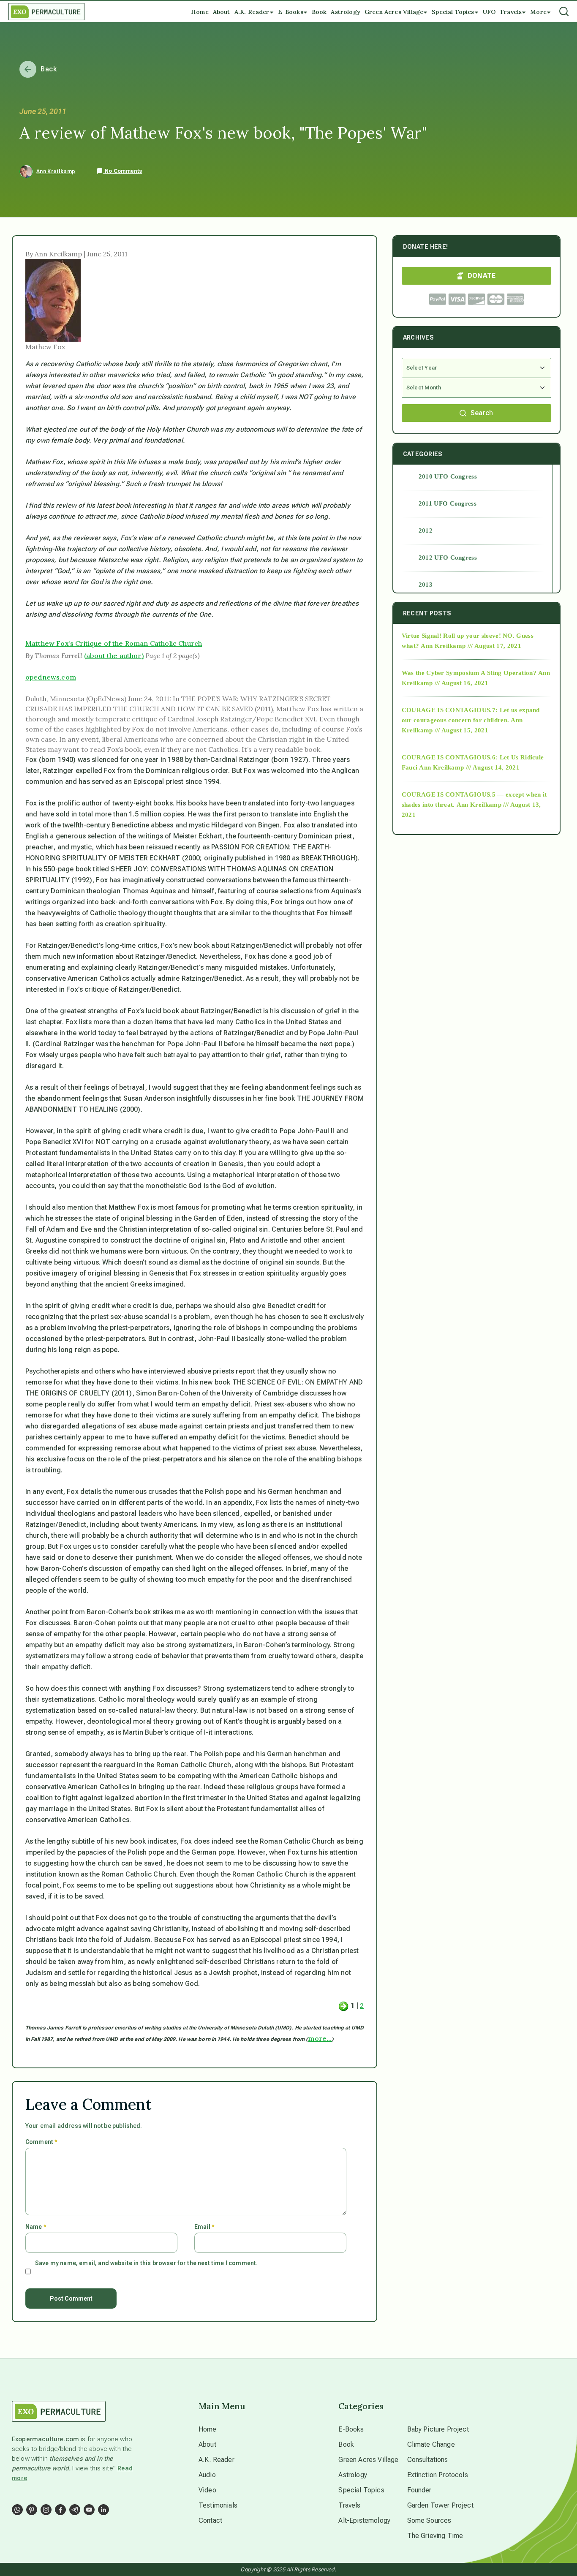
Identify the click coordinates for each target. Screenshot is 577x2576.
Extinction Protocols (438, 2475)
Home (208, 2429)
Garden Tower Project (440, 2505)
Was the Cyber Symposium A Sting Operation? (469, 673)
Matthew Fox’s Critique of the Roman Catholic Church (114, 643)
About (207, 2444)
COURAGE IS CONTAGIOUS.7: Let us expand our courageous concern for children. (471, 715)
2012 (426, 530)
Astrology (352, 2475)
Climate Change (431, 2444)
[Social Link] (17, 2510)
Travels (349, 2505)
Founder (419, 2490)
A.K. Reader (216, 2460)
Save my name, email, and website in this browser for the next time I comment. (146, 2263)
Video (207, 2490)
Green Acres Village (368, 2460)
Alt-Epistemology (364, 2520)
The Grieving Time (435, 2536)
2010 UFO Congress (448, 476)
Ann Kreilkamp (56, 171)
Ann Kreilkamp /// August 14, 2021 (469, 767)
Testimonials (218, 2505)
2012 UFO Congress (448, 558)
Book (346, 2444)
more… (320, 2038)
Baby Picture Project (438, 2429)
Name (36, 2227)
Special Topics (361, 2490)
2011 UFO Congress (448, 503)
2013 (426, 585)
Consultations (428, 2460)
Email (204, 2227)
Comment (41, 2142)
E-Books (351, 2429)
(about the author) (114, 656)
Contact (210, 2520)
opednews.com (51, 677)
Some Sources (429, 2520)
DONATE (482, 276)
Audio (207, 2475)
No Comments (122, 171)
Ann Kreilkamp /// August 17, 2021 (471, 646)
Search (482, 413)
